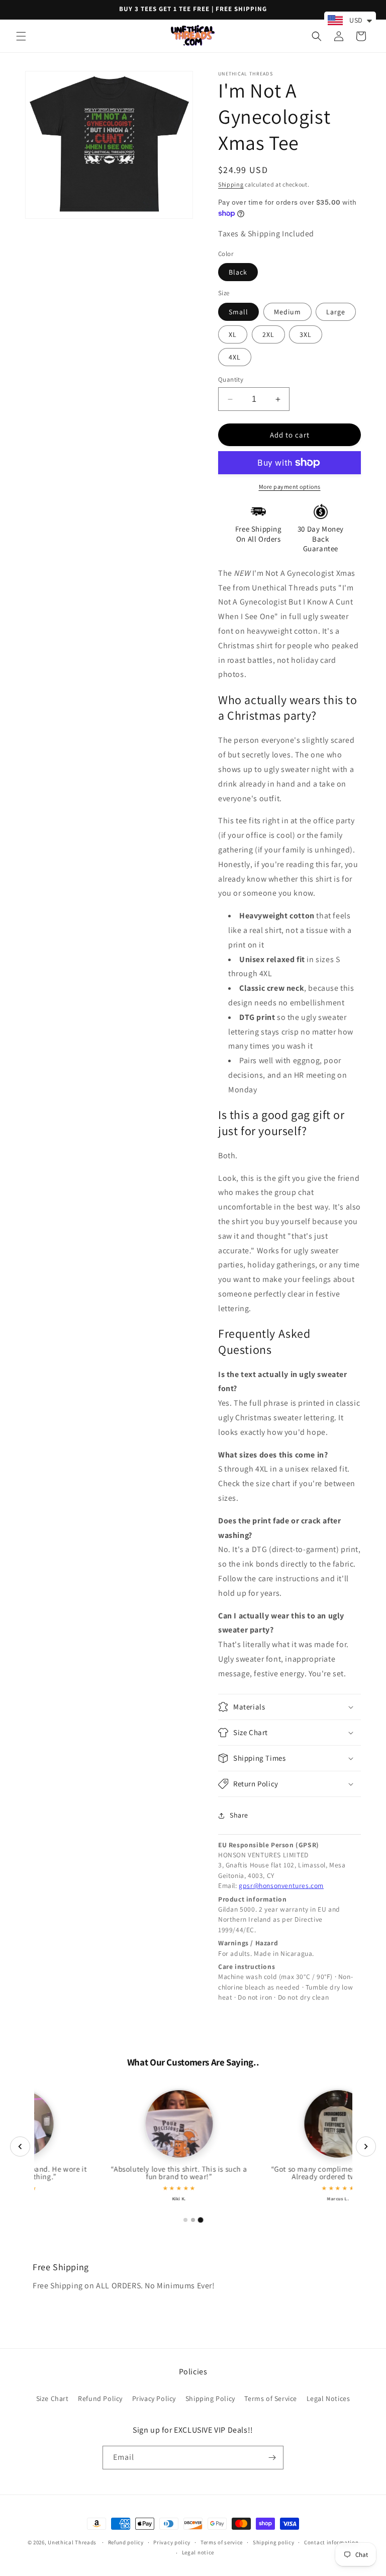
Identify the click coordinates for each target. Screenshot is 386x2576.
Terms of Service (271, 2398)
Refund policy (126, 2542)
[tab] (185, 2220)
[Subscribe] (272, 2458)
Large (336, 312)
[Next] (366, 2146)
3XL (306, 334)
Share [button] (239, 1815)
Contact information (331, 2542)
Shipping (231, 184)
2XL (268, 334)
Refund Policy (100, 2398)
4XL (235, 357)
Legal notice (198, 2552)
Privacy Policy (154, 2398)
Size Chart (53, 2398)
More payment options (290, 487)
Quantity (231, 379)
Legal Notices (328, 2398)
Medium (287, 312)
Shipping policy (274, 2542)
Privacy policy (172, 2542)
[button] (21, 36)
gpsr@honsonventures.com (281, 1885)
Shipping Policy (210, 2398)
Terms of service (222, 2542)
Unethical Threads (72, 2542)
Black (238, 272)
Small (238, 312)
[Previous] (20, 2146)
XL (233, 334)
